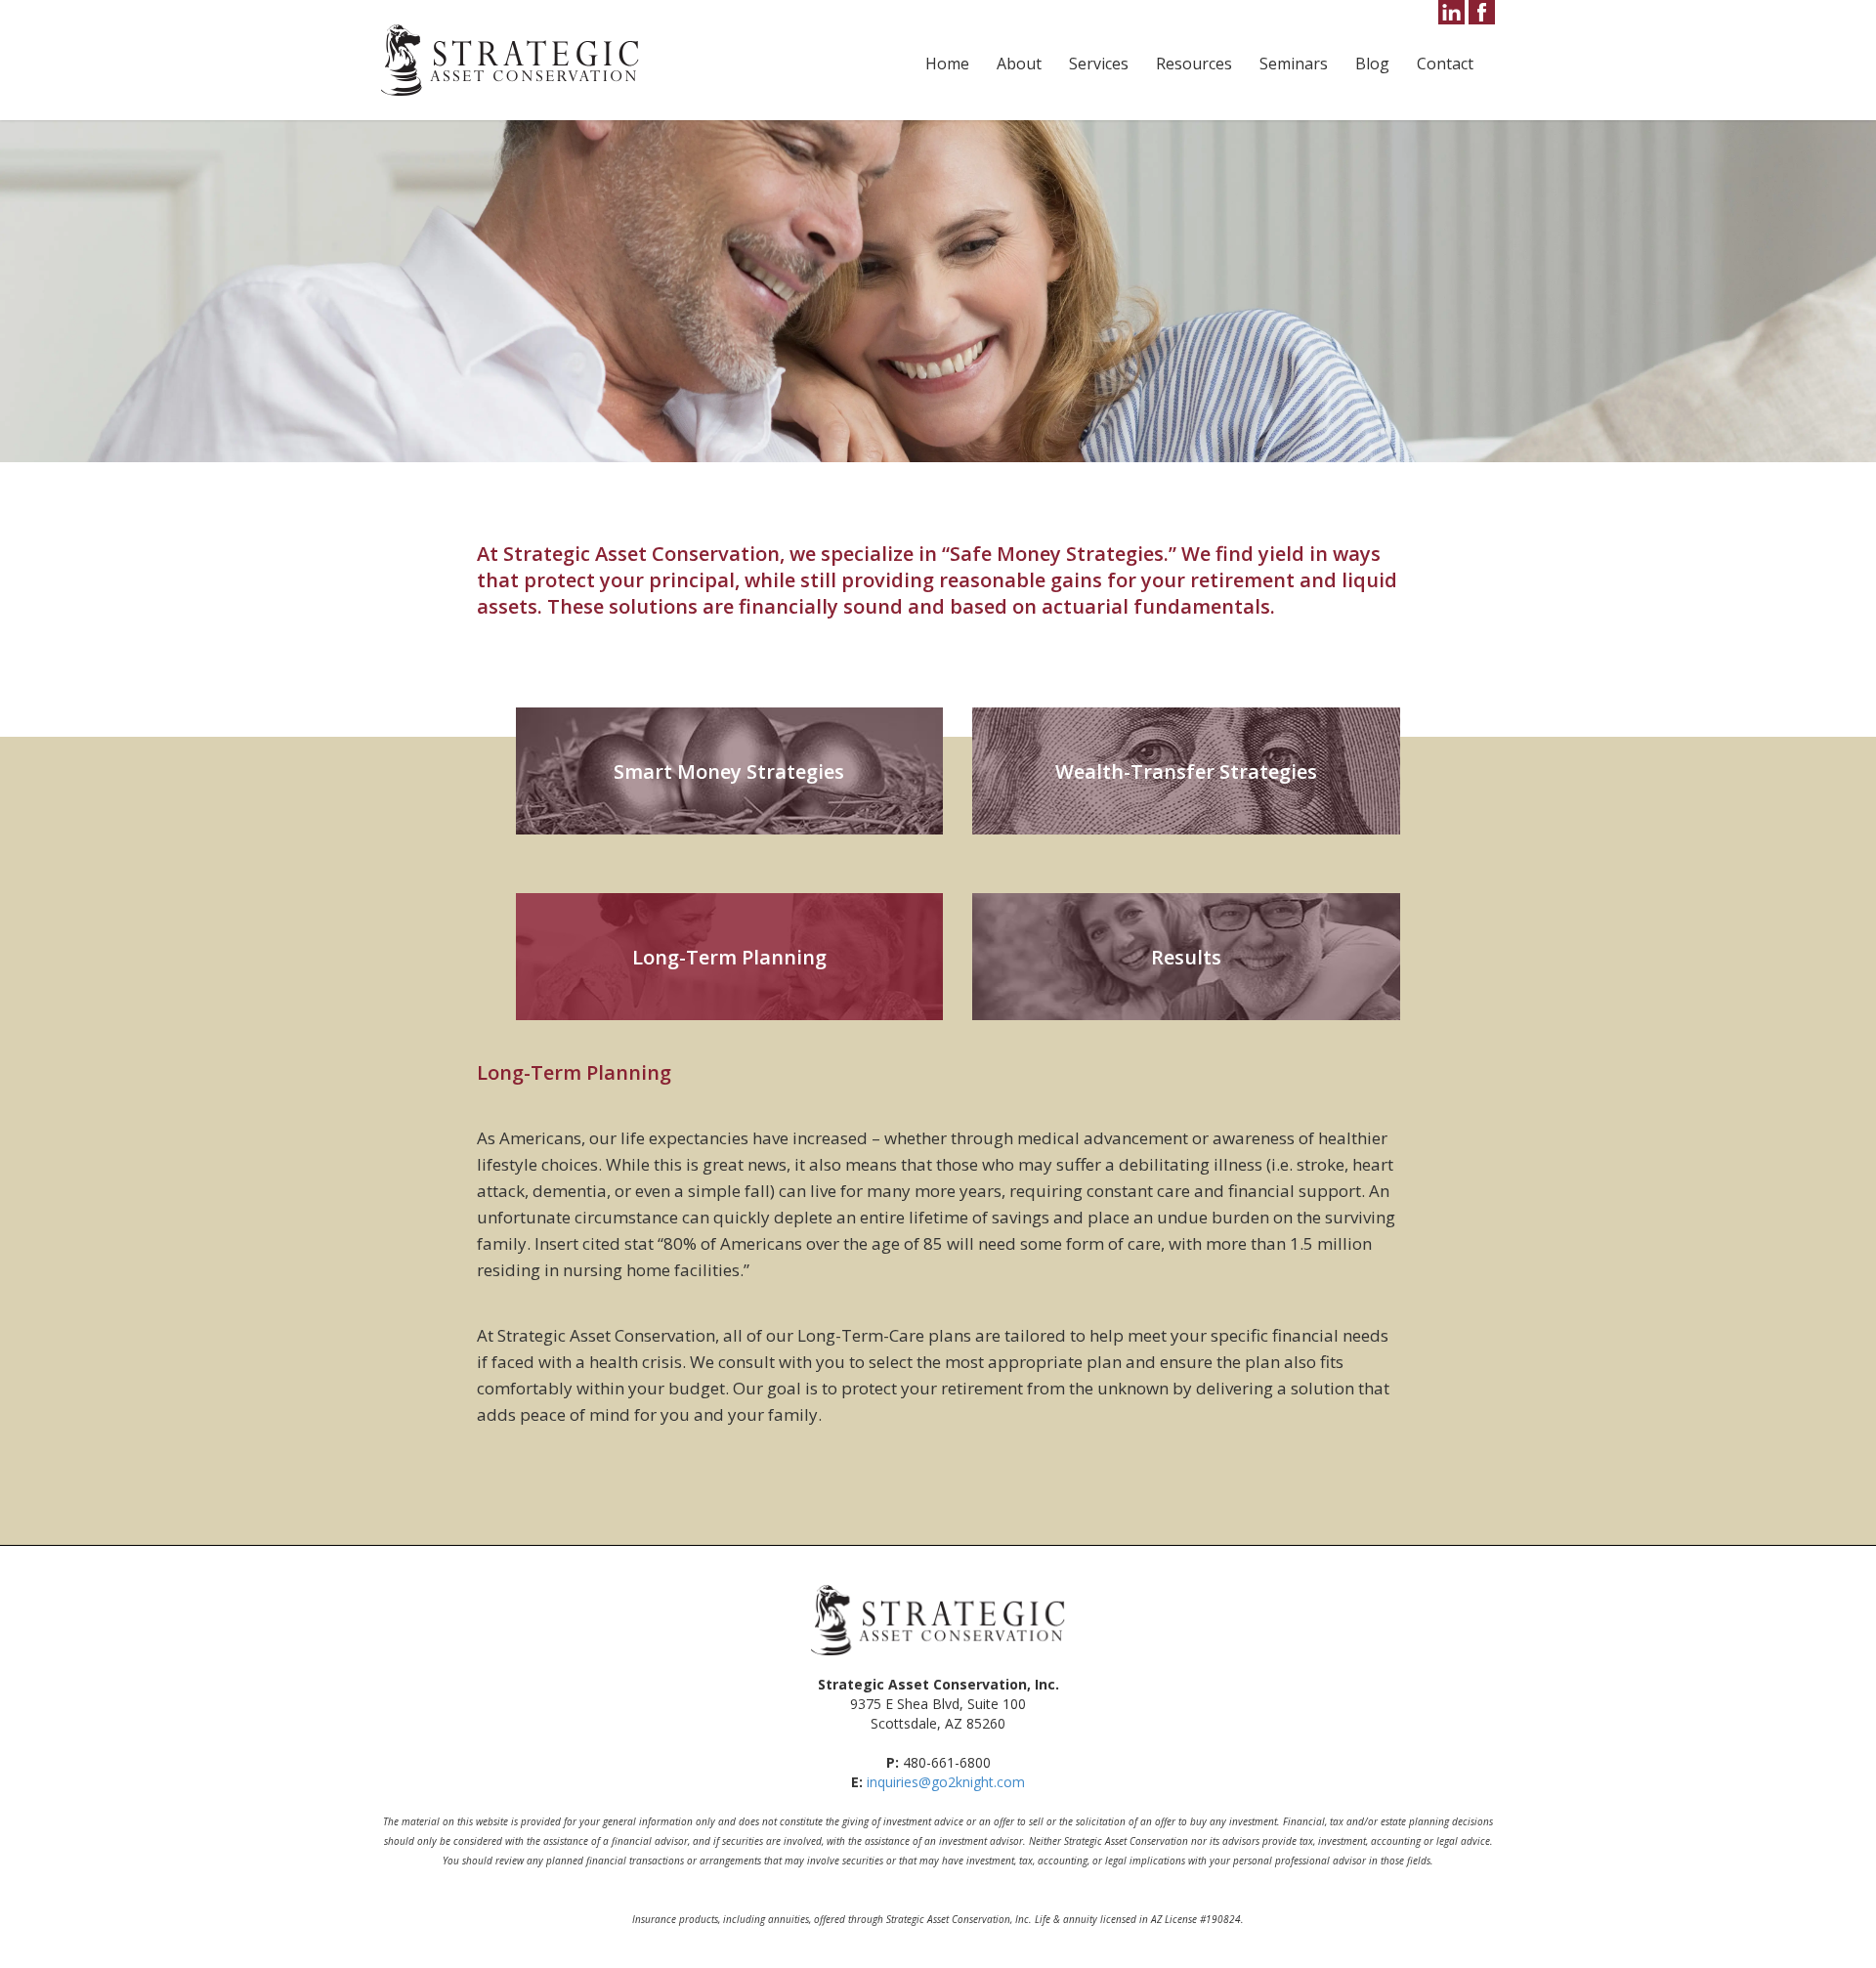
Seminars (1294, 64)
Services (1099, 64)
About (1019, 64)
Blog (1372, 64)
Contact (1445, 64)
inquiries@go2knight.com (946, 1782)
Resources (1194, 64)
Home (947, 64)
